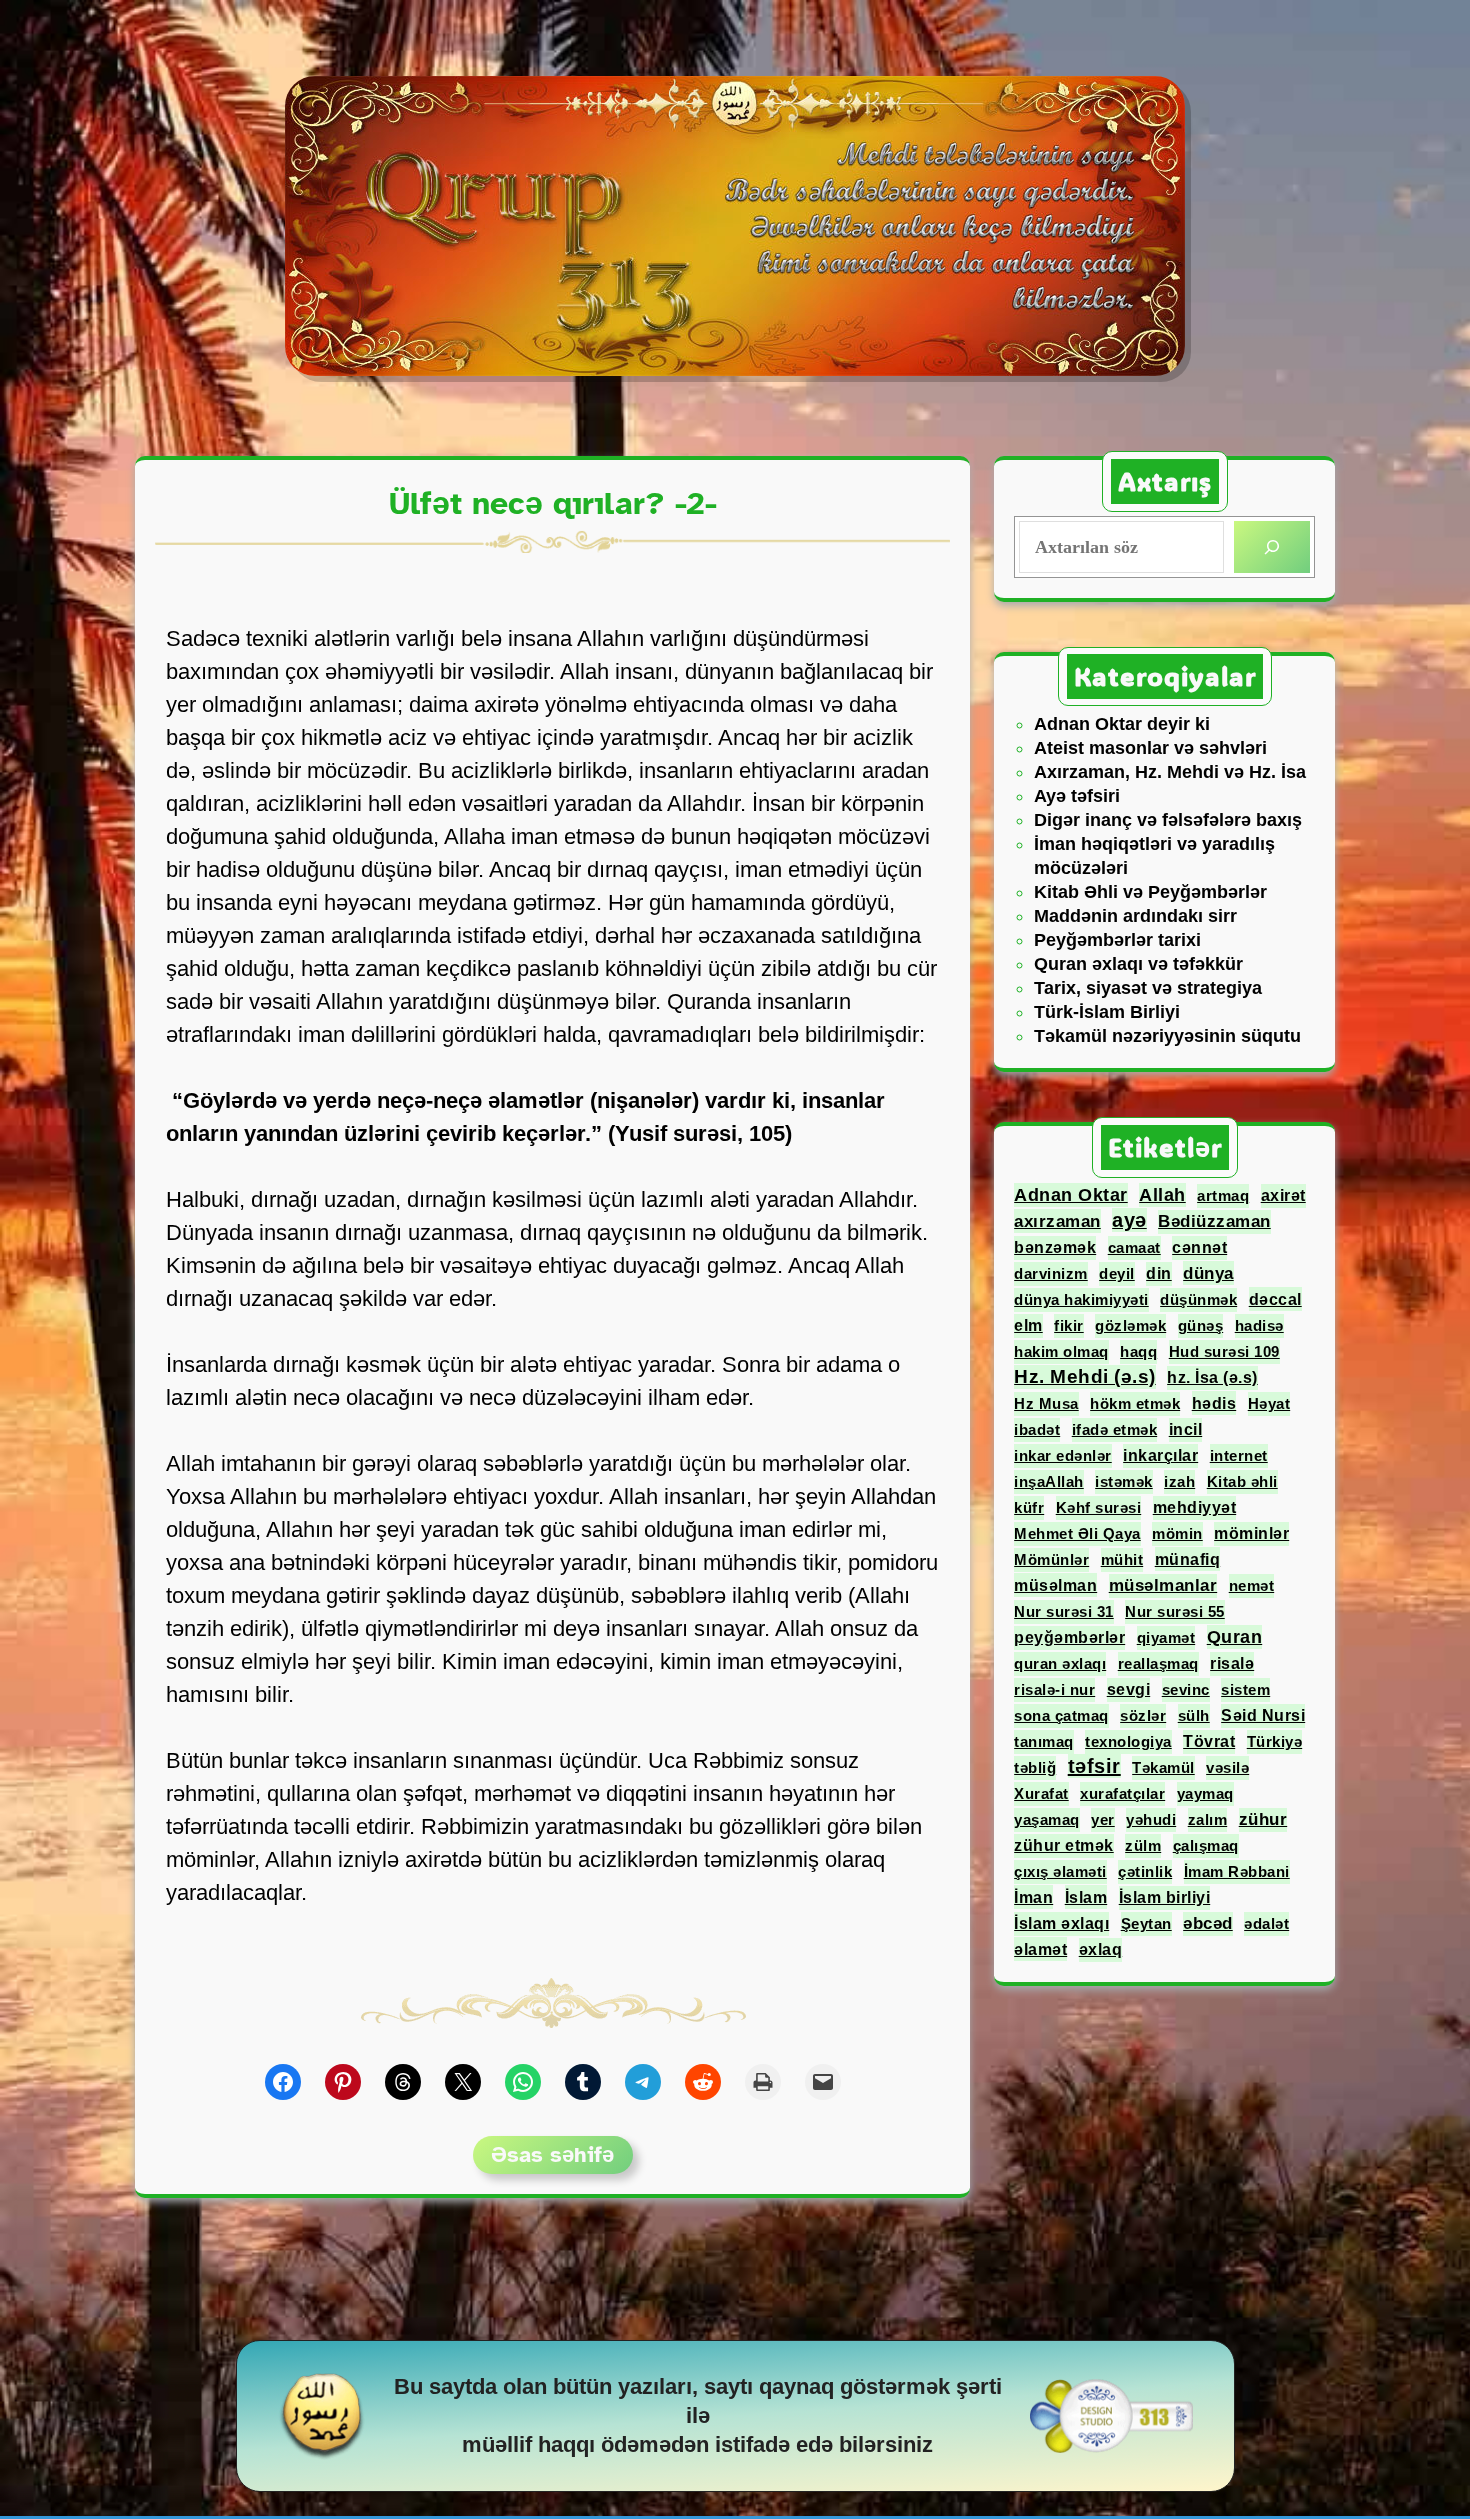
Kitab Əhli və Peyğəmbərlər (1150, 892)
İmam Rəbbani (1237, 1871)
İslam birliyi (1165, 1897)
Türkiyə (1275, 1741)
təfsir (1094, 1766)
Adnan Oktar (1071, 1195)
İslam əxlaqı (1061, 1923)
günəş (1201, 1325)
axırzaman (1057, 1221)
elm (1028, 1325)
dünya (1208, 1273)
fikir (1069, 1325)
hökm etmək (1135, 1403)
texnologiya (1128, 1741)
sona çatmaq (1061, 1715)
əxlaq (1101, 1949)
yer (1103, 1819)
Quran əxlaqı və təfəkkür (1138, 964)
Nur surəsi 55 (1175, 1611)
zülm (1143, 1845)
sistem (1245, 1689)
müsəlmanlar (1163, 1585)
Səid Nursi (1263, 1715)
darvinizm (1051, 1273)
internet (1239, 1455)
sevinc (1186, 1689)
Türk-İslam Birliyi (1107, 1012)
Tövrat (1209, 1741)
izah (1179, 1481)
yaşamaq (1047, 1819)
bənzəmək (1055, 1247)
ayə (1129, 1220)
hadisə (1259, 1325)
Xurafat (1041, 1793)
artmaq (1223, 1195)
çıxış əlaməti (1060, 1871)
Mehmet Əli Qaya (1077, 1533)
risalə (1232, 1663)
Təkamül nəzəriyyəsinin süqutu (1167, 1036)
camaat (1134, 1247)
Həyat (1269, 1403)
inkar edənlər (1063, 1455)
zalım (1208, 1819)
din (1159, 1273)
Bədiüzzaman (1214, 1221)
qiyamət (1166, 1637)
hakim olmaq (1061, 1351)
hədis (1214, 1403)
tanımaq (1044, 1741)
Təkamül (1163, 1767)
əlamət (1040, 1949)
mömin (1177, 1533)
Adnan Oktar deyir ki (1122, 724)
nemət (1252, 1585)
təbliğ (1035, 1767)
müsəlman (1055, 1585)
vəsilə (1227, 1767)
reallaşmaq (1158, 1663)
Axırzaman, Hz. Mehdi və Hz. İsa (1170, 772)
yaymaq (1205, 1793)
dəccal (1275, 1299)
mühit (1122, 1559)
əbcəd (1208, 1923)
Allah (1162, 1195)
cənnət (1199, 1247)
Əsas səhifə (552, 2154)
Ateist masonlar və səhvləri (1150, 748)
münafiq (1188, 1559)
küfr (1029, 1507)
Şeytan (1146, 1923)
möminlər (1251, 1533)
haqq (1138, 1351)
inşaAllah (1049, 1481)
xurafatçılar (1122, 1793)
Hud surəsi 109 (1224, 1351)
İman (1033, 1897)
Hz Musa (1046, 1403)
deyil (1117, 1273)
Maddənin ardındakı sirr (1135, 916)
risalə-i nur (1054, 1689)
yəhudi (1151, 1819)
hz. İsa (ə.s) (1212, 1377)
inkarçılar (1160, 1455)
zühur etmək (1064, 1845)
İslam (1086, 1897)
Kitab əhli (1242, 1481)
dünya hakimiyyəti (1081, 1299)
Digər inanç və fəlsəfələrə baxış (1168, 820)
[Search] (1272, 547)
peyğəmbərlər (1069, 1637)
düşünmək (1198, 1299)
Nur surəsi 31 (1064, 1611)
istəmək (1124, 1481)
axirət (1283, 1195)
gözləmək (1130, 1325)
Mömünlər (1051, 1559)
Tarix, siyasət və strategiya (1148, 988)
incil (1186, 1429)
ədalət (1266, 1923)
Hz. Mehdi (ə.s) (1085, 1376)
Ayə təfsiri (1077, 796)
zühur (1263, 1819)
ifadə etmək (1115, 1429)
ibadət (1037, 1429)
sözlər (1143, 1715)
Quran (1235, 1637)
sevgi (1129, 1689)
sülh (1194, 1715)
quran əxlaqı (1060, 1663)
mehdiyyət (1195, 1507)
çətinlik (1145, 1871)
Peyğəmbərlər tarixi (1117, 940)
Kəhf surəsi (1099, 1507)
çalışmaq (1206, 1845)
